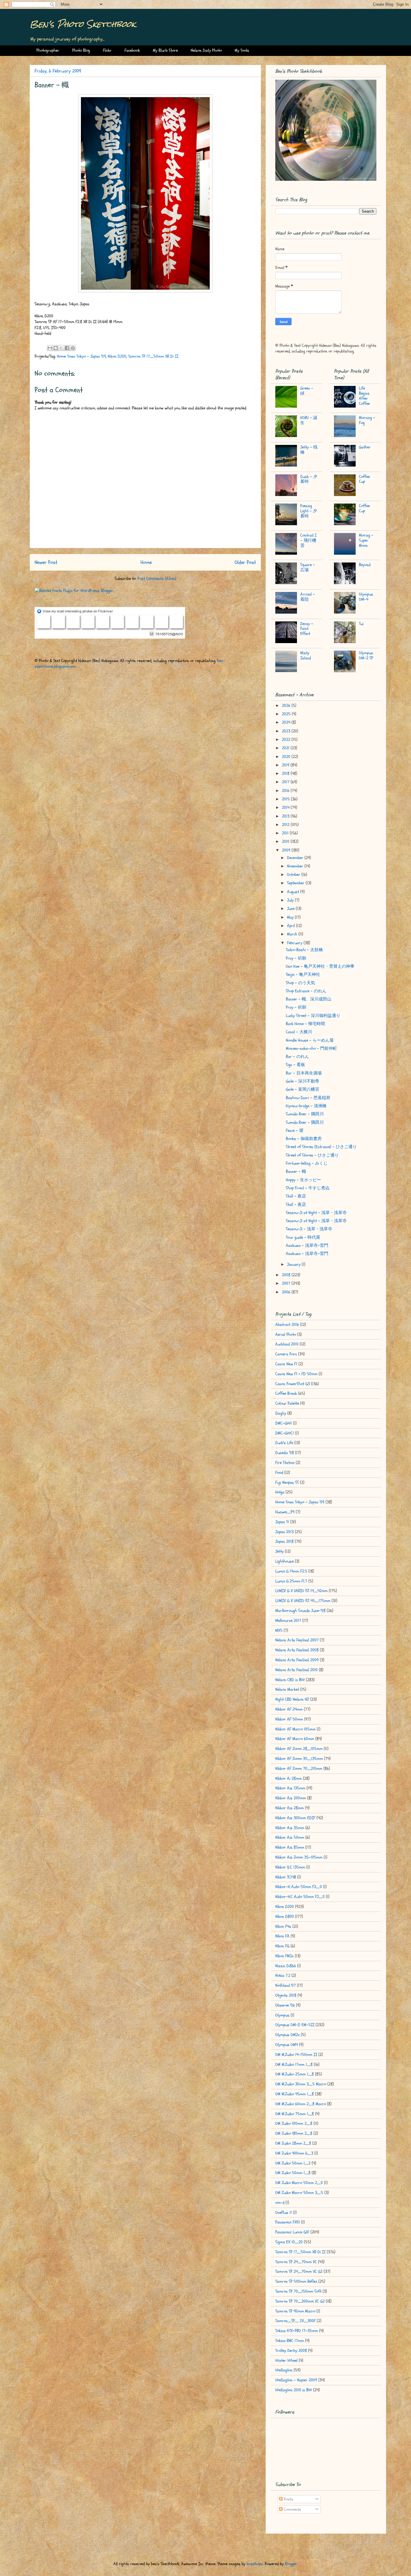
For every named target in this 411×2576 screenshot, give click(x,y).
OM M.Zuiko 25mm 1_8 (295, 2074)
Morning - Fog (367, 420)
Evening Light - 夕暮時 (309, 511)
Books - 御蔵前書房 (304, 1139)
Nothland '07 (286, 1985)
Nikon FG (282, 1946)
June (291, 909)
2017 (286, 782)
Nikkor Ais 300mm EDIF (295, 1818)
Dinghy (281, 1413)
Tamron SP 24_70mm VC (296, 2262)
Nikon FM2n (284, 1956)
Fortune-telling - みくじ (307, 1163)
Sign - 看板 (295, 1065)
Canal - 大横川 (299, 1032)
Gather (365, 447)
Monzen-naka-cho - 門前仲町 (311, 1048)
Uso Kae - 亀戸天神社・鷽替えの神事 (320, 966)
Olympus (282, 2015)
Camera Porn (286, 1354)
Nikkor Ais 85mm (290, 1847)
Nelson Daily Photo (206, 50)
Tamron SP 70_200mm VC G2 (300, 2301)
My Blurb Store (165, 50)
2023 (287, 731)
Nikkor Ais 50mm (290, 1837)
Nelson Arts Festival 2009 (297, 1660)
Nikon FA (282, 1936)
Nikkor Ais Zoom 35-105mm (299, 1857)
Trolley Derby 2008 (291, 2351)
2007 (287, 1283)
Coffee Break (286, 1393)
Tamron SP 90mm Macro (295, 2311)
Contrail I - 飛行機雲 (308, 540)
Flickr (107, 50)
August (294, 892)
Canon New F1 (286, 1364)
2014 (286, 807)
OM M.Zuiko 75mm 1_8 (295, 2114)
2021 (286, 748)
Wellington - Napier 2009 (296, 2380)
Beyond (365, 565)
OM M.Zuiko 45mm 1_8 (295, 2094)
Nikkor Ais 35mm (290, 1828)
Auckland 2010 (287, 1344)
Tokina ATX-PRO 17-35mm (297, 2331)
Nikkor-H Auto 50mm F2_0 (299, 1887)
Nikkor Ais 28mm (290, 1808)
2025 (287, 714)
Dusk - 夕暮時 (309, 479)
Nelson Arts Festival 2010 (297, 1670)
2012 (286, 825)
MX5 (279, 1630)
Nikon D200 (117, 356)
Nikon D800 (285, 1917)
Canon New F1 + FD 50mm (296, 1374)
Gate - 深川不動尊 (303, 1081)
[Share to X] (61, 348)
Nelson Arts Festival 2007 (297, 1640)
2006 (287, 1292)
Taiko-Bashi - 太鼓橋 (304, 950)
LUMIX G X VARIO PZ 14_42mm (301, 1591)
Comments (292, 2509)
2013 (286, 816)
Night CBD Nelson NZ (292, 1699)
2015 (286, 799)
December (296, 858)
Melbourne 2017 (288, 1621)
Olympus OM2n (287, 2035)
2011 (286, 833)
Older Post (245, 562)
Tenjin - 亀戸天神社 (303, 974)
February (295, 943)
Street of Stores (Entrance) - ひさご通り (321, 1147)
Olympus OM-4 (366, 597)
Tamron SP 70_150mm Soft (298, 2291)
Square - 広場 (308, 567)
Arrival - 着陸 (308, 597)
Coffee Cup (364, 479)
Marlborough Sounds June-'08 (300, 1611)
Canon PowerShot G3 (293, 1384)
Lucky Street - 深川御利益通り (313, 1016)
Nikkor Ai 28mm (289, 1778)
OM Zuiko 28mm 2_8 (293, 2143)
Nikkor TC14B (286, 1877)
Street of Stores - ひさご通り (312, 1155)
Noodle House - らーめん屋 (310, 1040)
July (291, 900)
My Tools (242, 50)
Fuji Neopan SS (287, 1482)
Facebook (132, 50)
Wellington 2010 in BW (294, 2390)
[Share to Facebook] (67, 348)
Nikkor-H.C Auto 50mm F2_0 (300, 1897)
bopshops (255, 2564)
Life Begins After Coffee (364, 396)
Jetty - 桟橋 (309, 450)
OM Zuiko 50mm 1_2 (293, 2163)
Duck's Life (284, 1443)
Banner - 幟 (296, 1171)
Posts (288, 2499)
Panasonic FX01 (288, 2222)
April (292, 926)
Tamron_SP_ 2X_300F (295, 2321)
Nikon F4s (283, 1926)
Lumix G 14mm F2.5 (291, 1571)
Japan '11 (282, 1522)
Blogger (291, 2564)
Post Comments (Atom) (157, 579)
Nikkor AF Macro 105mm (295, 1729)
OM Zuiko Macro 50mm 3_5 (299, 2193)
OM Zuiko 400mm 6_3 (294, 2153)
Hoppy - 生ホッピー (303, 1180)
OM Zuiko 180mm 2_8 (294, 2133)
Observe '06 (285, 2005)
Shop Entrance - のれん (306, 991)
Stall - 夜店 (296, 1196)
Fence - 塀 (295, 1131)
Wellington (284, 2370)
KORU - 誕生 (309, 420)
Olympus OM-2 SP (366, 655)
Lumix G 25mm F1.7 (291, 1581)
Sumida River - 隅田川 (305, 1114)
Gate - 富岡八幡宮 (303, 1089)
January (294, 1264)
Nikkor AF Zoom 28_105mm (299, 1749)
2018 (286, 773)
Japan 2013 (284, 1532)
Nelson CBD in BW (290, 1680)
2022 (287, 740)
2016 (286, 791)
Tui (361, 624)
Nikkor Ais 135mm (290, 1788)
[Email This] (50, 348)
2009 (287, 850)
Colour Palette (287, 1403)
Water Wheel (286, 2360)
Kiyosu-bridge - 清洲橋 (306, 1106)
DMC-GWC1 (285, 1433)
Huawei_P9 (285, 1512)
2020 (287, 757)
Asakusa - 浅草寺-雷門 (307, 1245)
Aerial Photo (286, 1334)
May (291, 917)
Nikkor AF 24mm (289, 1709)
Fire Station (285, 1463)
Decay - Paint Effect (307, 629)
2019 (286, 765)
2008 (287, 1275)
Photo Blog (81, 50)
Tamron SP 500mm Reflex (296, 2281)
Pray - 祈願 (296, 958)
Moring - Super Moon (366, 540)
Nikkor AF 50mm (289, 1719)
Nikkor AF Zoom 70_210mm (299, 1769)
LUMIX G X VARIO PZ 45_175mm (303, 1601)
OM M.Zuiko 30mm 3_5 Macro (301, 2084)
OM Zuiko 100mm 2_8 (294, 2123)
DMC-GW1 (284, 1423)
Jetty (280, 1551)
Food (279, 1473)
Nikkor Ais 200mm (291, 1798)
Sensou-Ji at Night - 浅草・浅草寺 (316, 1213)
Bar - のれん (297, 1057)
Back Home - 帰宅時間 (305, 1024)
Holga (280, 1492)
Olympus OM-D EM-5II (295, 2025)
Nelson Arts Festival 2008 (297, 1650)
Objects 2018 (286, 1995)
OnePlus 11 (284, 2212)
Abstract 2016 (287, 1325)
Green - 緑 (307, 391)
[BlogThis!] (56, 348)
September (296, 883)
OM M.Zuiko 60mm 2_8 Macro (301, 2104)
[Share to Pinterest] (73, 348)
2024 (287, 722)
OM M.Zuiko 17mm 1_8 (294, 2064)
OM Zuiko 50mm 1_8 (293, 2173)
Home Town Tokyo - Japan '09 (81, 356)
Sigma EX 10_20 (289, 2242)
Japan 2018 (284, 1541)
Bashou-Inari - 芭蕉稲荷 (308, 1098)
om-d (280, 2203)
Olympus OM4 (287, 2045)
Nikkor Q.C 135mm (290, 1867)
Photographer (48, 50)
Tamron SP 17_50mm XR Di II (153, 356)
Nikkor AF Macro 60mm (295, 1739)
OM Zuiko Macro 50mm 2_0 (299, 2183)
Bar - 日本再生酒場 (304, 1073)
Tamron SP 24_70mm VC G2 (299, 2271)
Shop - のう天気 (300, 983)
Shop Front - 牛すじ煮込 (308, 1188)
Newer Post (46, 562)
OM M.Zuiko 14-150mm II (296, 2055)
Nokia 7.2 (283, 1975)
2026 (287, 706)
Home (146, 562)
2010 (286, 841)
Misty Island (306, 655)
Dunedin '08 (285, 1453)
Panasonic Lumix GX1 (292, 2232)
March (293, 934)
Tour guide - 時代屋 (303, 1237)
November (296, 866)
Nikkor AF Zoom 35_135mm (299, 1759)
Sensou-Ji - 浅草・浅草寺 (309, 1229)
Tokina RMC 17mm (290, 2341)
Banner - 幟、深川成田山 (309, 999)
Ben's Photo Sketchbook (83, 24)
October (294, 875)
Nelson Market (287, 1689)
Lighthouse (284, 1561)
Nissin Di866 (286, 1966)
